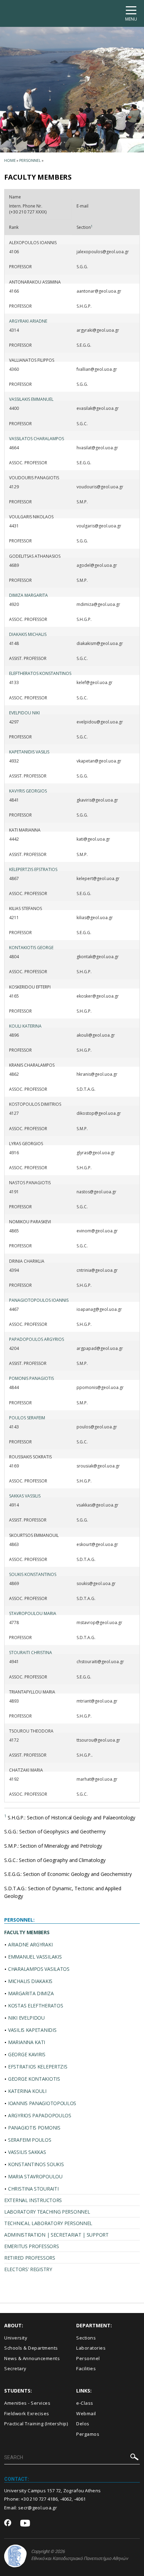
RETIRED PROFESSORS (30, 2258)
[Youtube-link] (25, 2524)
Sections (86, 2338)
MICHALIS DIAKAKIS (30, 1981)
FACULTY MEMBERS (27, 1932)
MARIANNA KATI (27, 2042)
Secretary (15, 2368)
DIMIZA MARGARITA (28, 595)
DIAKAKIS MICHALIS (28, 634)
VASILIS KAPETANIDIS (32, 2030)
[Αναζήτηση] (134, 2458)
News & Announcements (32, 2358)
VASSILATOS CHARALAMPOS (37, 439)
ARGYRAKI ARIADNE (28, 321)
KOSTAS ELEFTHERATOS (35, 2006)
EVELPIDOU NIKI (24, 713)
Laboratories (91, 2348)
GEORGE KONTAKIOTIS (34, 2079)
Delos (83, 2424)
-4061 (80, 2499)
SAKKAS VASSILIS (25, 1496)
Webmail (86, 2413)
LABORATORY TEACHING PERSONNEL (47, 2212)
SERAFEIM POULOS (30, 2140)
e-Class (85, 2403)
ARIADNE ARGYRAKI (30, 1944)
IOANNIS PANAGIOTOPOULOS (42, 2103)
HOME (10, 160)
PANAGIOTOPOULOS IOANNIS (39, 1300)
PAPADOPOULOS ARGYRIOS (37, 1339)
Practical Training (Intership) (36, 2424)
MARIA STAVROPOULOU (35, 2176)
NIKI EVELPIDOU (26, 2018)
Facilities (86, 2368)
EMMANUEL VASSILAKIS (35, 1957)
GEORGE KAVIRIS (27, 2054)
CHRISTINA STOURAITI (33, 2189)
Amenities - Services (27, 2403)
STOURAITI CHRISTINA (31, 1653)
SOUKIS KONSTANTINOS (33, 1574)
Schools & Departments (31, 2348)
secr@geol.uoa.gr (38, 2508)
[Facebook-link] (8, 2523)
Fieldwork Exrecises (27, 2413)
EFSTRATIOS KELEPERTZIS (38, 2067)
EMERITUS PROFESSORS (31, 2246)
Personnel (30, 160)
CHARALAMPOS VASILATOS (39, 1969)
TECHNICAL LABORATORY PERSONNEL (48, 2223)
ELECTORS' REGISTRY (28, 2269)
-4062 (66, 2499)
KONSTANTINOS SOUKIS (36, 2164)
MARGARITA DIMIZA (31, 1993)
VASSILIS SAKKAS (27, 2152)
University (16, 2338)
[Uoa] (15, 2556)
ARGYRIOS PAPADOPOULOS (40, 2115)
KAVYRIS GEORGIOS (28, 791)
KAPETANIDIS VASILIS (29, 752)
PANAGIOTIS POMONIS (34, 2128)
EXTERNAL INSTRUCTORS (33, 2200)
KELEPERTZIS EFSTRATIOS (33, 869)
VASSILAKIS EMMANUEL (31, 399)
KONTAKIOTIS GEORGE (31, 948)
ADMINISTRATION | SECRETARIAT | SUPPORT (56, 2235)
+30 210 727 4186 (39, 2499)
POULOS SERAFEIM (27, 1418)
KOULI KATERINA (25, 1026)
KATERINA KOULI (27, 2091)
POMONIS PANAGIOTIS (31, 1378)
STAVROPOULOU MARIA (33, 1613)
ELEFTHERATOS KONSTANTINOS (40, 673)
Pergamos (88, 2434)
